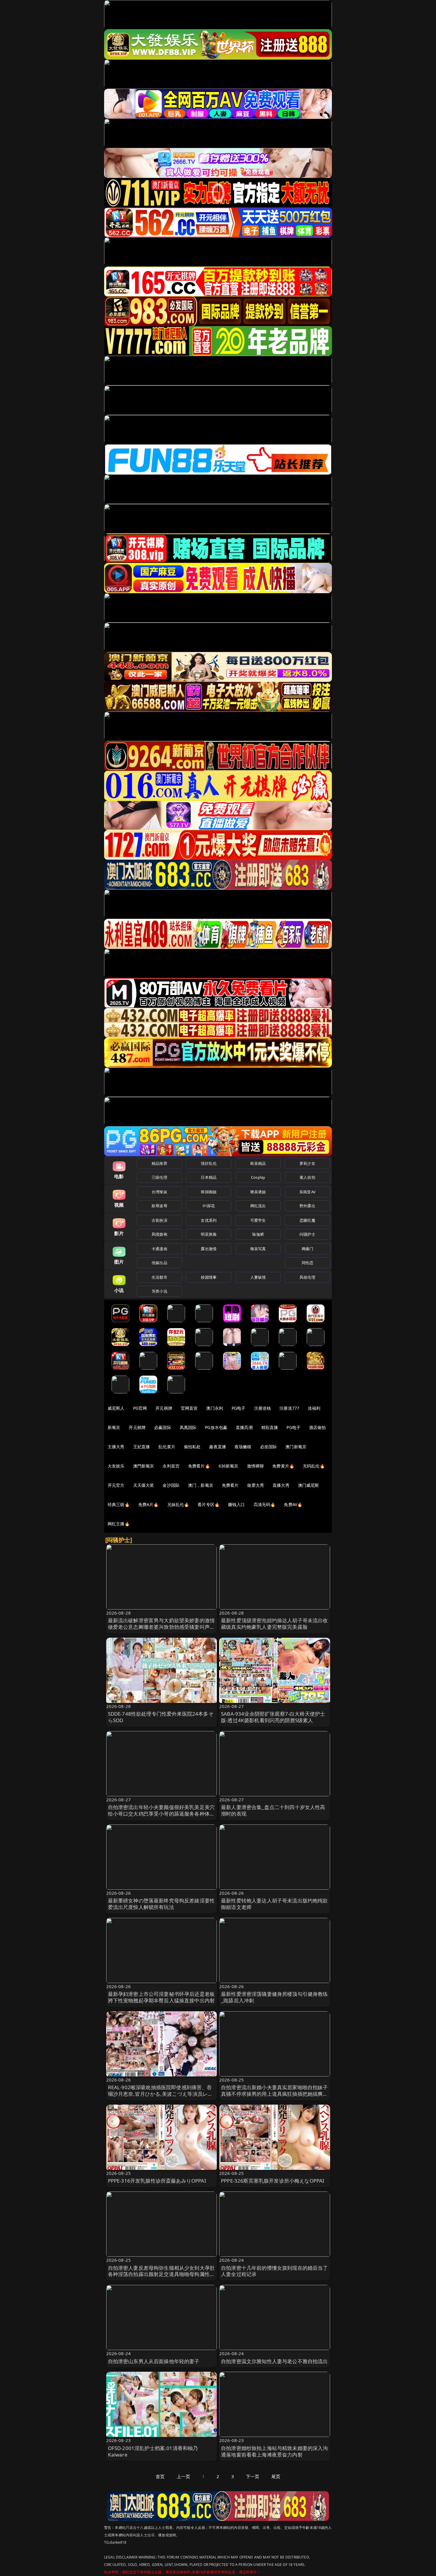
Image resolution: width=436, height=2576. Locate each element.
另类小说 (159, 1291)
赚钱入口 (237, 1504)
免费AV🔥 (293, 1504)
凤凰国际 (188, 1427)
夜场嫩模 (243, 1447)
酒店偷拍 (318, 1427)
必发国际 (269, 1447)
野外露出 (307, 1206)
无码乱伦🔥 (314, 1466)
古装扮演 (159, 1220)
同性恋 (307, 1263)
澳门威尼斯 (309, 1485)
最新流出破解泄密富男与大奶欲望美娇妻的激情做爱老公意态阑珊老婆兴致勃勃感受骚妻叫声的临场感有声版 (161, 1627)
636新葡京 (229, 1466)
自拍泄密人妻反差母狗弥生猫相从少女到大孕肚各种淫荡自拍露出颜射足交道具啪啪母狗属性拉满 (161, 2274)
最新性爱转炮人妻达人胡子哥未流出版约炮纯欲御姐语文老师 (275, 1904)
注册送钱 (263, 1408)
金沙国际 (171, 1485)
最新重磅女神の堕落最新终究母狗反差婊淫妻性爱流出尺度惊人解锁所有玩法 (161, 1904)
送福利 (314, 1408)
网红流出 (258, 1206)
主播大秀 (116, 1447)
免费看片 (230, 1485)
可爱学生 (258, 1220)
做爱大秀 (256, 1485)
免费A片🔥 (148, 1504)
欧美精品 (258, 1163)
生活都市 (159, 1277)
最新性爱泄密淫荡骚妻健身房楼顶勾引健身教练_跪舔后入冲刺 (275, 1997)
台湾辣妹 (159, 1192)
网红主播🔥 (119, 1524)
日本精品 (209, 1177)
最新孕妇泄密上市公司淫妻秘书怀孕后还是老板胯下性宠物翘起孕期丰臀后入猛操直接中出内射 (161, 1997)
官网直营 (189, 1408)
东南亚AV (307, 1192)
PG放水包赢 (216, 1427)
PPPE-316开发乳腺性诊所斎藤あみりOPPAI (157, 2181)
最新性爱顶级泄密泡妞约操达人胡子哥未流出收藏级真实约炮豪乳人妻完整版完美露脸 (275, 1624)
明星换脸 (209, 1234)
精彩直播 (270, 1427)
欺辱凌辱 (159, 1206)
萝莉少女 (307, 1163)
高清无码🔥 (265, 1504)
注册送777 (289, 1408)
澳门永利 (215, 1408)
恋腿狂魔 (307, 1220)
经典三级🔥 (119, 1504)
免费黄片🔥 (283, 1466)
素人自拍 (307, 1177)
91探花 (209, 1206)
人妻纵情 (258, 1277)
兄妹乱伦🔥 (178, 1504)
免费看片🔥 (199, 1466)
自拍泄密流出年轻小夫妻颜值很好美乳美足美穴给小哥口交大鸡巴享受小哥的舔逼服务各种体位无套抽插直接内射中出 (161, 1814)
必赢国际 (163, 1427)
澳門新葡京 (144, 1466)
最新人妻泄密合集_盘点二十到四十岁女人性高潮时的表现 (273, 1810)
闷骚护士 (307, 1234)
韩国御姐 (209, 1192)
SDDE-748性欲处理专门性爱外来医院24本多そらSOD (161, 1717)
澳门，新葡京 (201, 1485)
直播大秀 (281, 1485)
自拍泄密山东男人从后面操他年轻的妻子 (154, 2361)
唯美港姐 (258, 1192)
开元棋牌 (164, 1408)
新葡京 (114, 1427)
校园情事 (209, 1277)
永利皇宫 (171, 1466)
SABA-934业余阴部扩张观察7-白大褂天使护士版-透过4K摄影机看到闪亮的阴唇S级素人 (273, 1717)
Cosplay (258, 1177)
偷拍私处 (192, 1447)
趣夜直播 (218, 1447)
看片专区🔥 (209, 1504)
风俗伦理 (307, 1277)
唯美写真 (258, 1249)
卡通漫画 (159, 1249)
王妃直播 (142, 1447)
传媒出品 (159, 1263)
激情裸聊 (256, 1466)
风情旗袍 (159, 1234)
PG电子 (239, 1408)
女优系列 (209, 1220)
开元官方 (116, 1485)
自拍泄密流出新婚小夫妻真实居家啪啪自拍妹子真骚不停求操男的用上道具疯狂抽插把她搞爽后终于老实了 (275, 2094)
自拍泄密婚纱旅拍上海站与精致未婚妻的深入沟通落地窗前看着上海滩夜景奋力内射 (275, 2451)
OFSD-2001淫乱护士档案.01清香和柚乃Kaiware (153, 2451)
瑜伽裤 (258, 1234)
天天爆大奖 (144, 1485)
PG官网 (140, 1408)
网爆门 (307, 1249)
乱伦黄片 (167, 1447)
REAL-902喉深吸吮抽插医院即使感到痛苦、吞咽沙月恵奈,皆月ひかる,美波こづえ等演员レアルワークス (160, 2094)
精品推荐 (159, 1163)
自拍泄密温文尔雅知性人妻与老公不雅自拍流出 (275, 2361)
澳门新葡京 (296, 1447)
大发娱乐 (116, 1466)
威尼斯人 (116, 1408)
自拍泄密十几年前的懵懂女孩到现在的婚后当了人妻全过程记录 (275, 2271)
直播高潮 (244, 1427)
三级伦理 (159, 1177)
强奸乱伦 (209, 1163)
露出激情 (209, 1249)
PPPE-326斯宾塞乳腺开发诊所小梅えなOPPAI (273, 2181)
